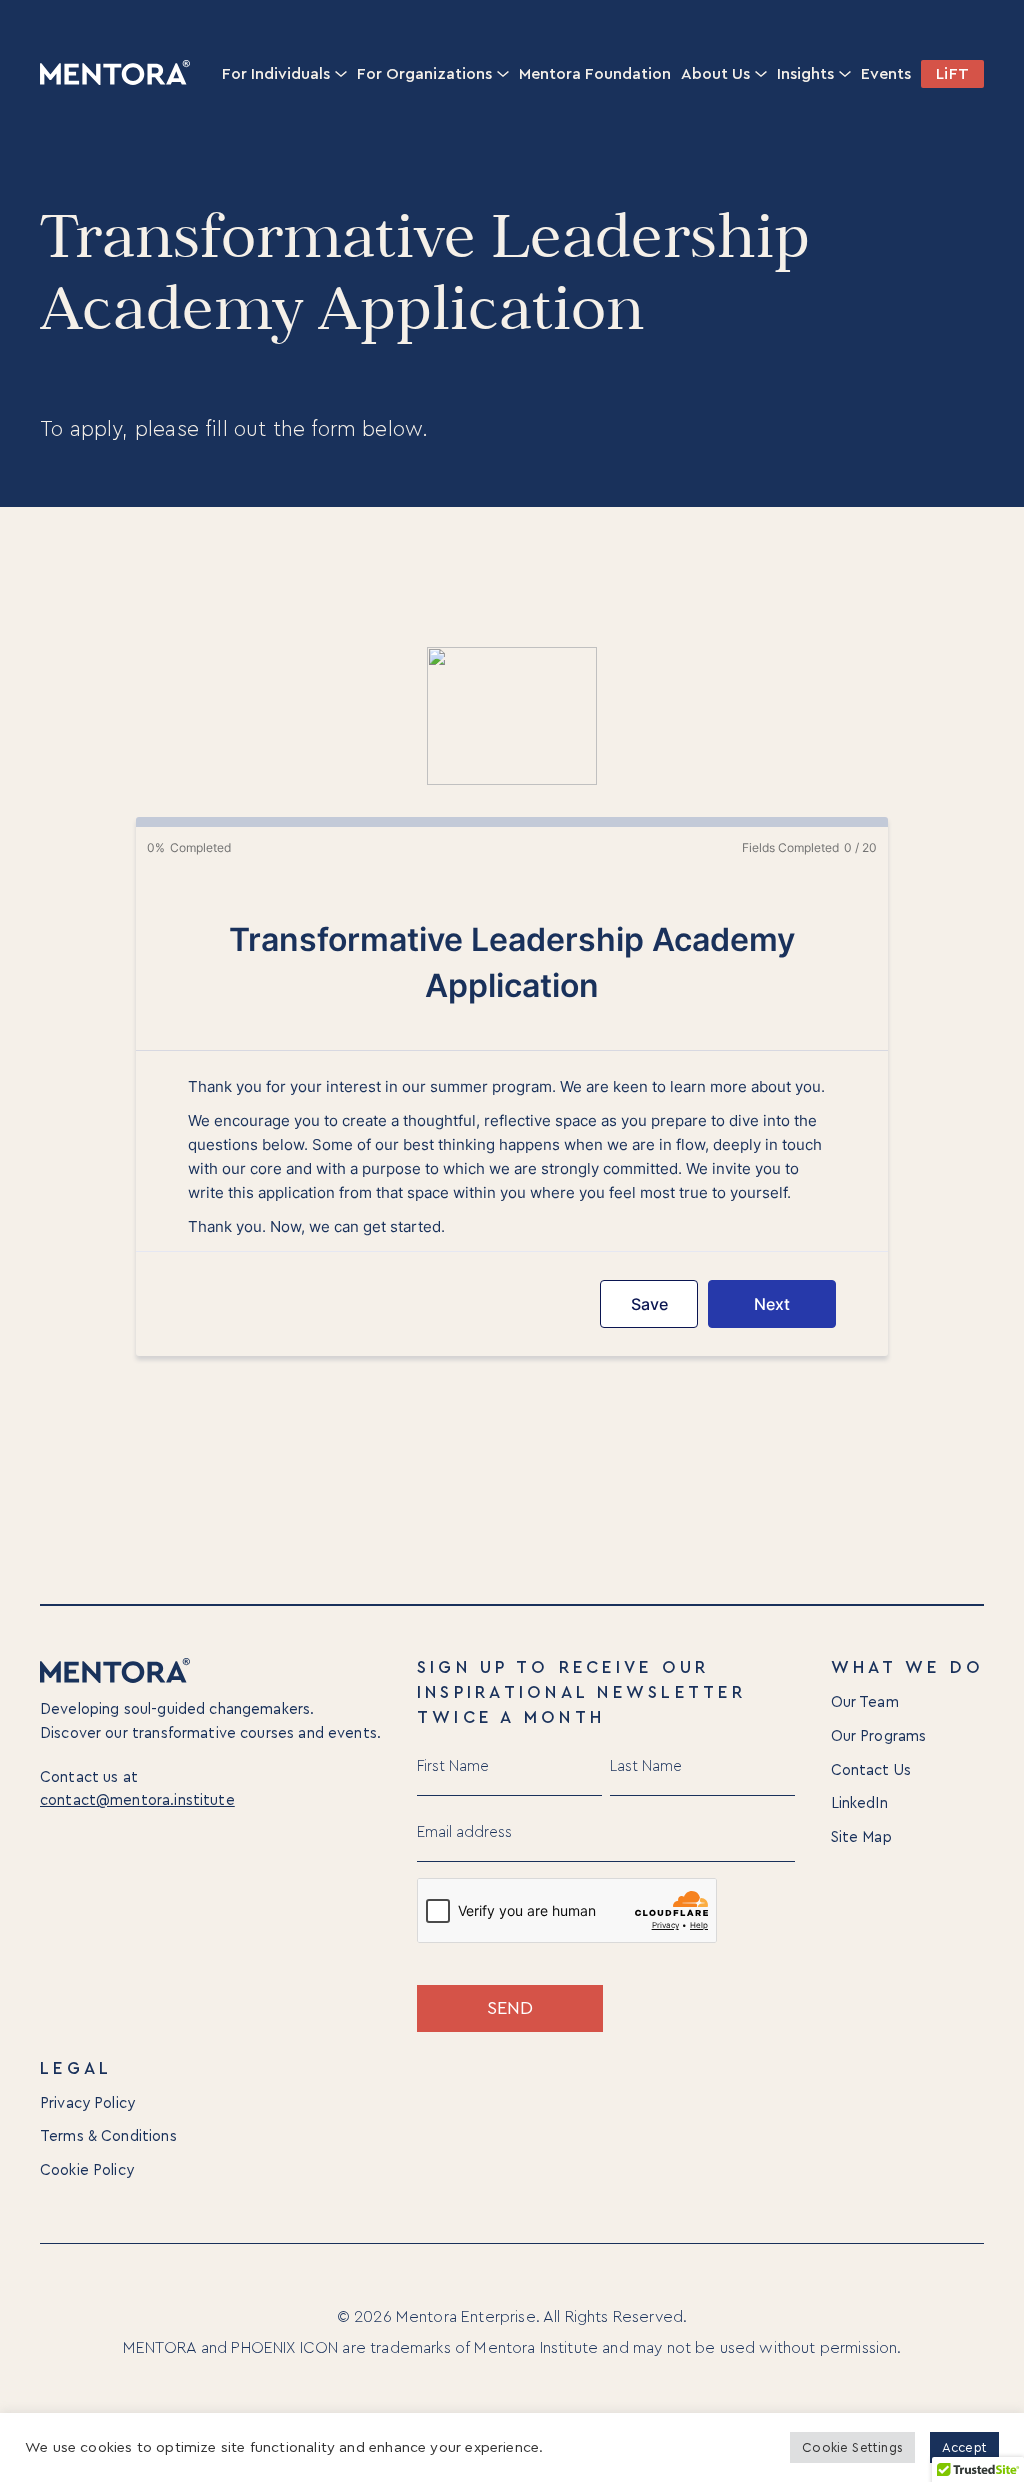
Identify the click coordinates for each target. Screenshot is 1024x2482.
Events (886, 74)
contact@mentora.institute (137, 1800)
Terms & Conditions (108, 2136)
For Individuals (276, 74)
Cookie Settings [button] (852, 2447)
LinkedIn (859, 1803)
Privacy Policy (87, 2103)
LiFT (952, 74)
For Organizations (424, 74)
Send (510, 2008)
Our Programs (879, 1736)
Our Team (865, 1702)
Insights (805, 74)
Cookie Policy (87, 2170)
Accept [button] (964, 2447)
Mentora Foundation (595, 74)
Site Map (861, 1837)
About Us (715, 74)
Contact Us (871, 1770)
